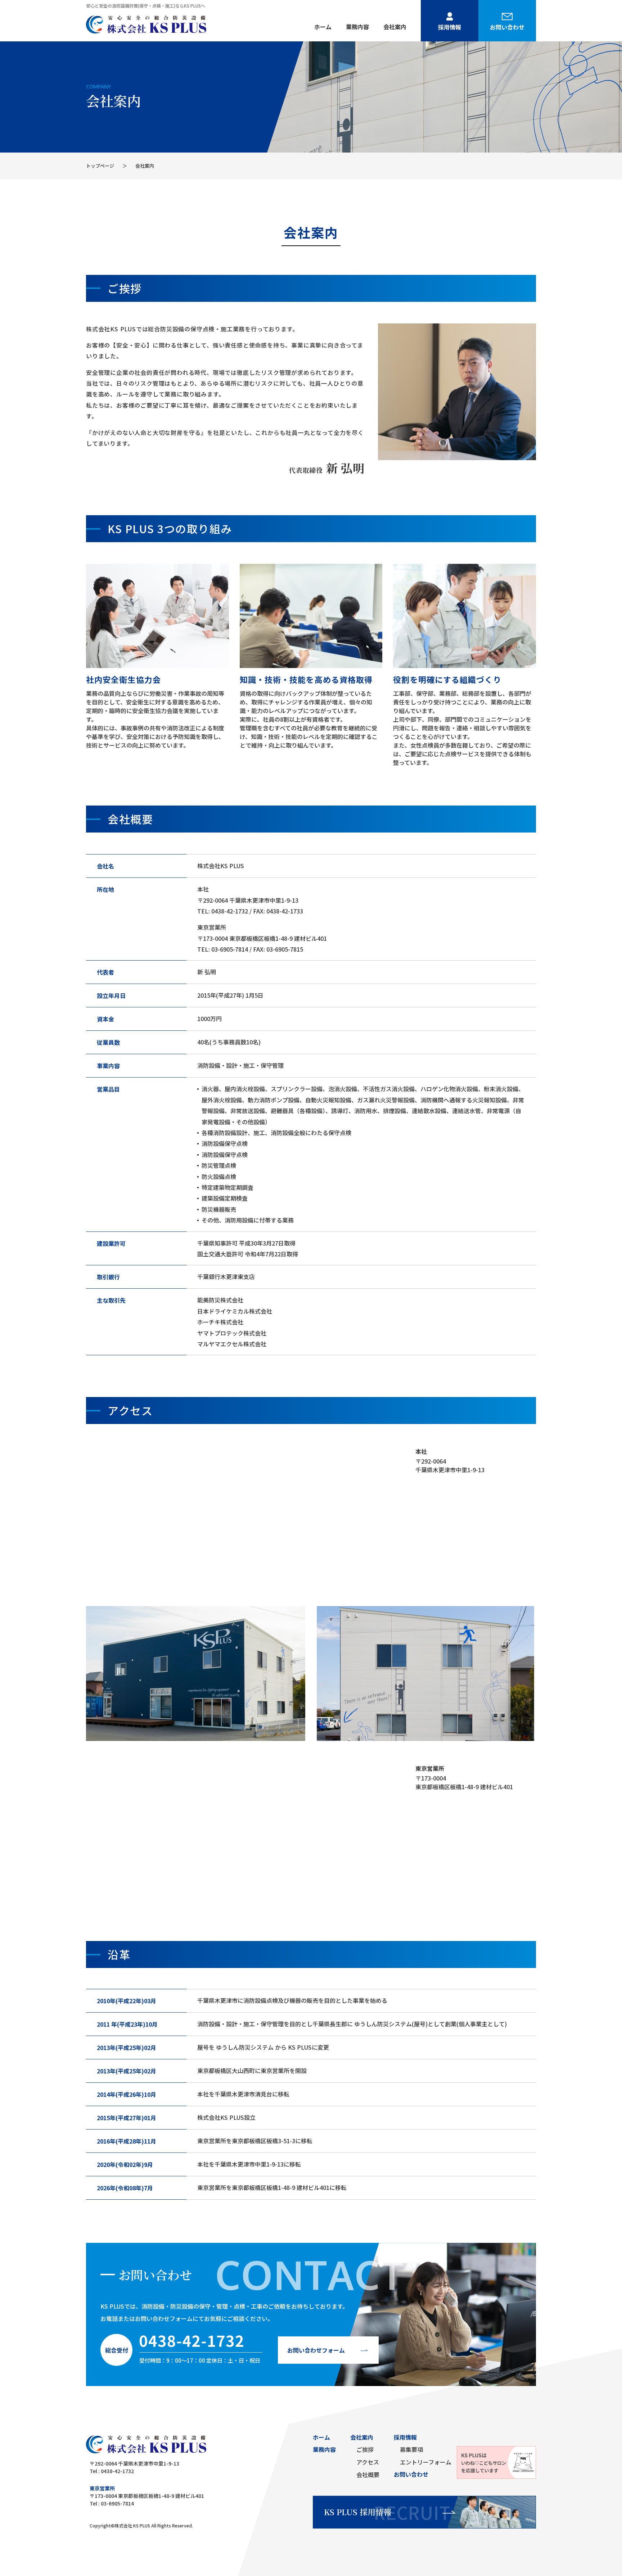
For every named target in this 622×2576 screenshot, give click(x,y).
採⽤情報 (405, 2437)
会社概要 (368, 2475)
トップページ (100, 166)
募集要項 (411, 2449)
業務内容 (357, 27)
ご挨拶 (365, 2449)
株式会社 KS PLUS (133, 2525)
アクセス (368, 2462)
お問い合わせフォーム (316, 2350)
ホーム (323, 27)
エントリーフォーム (426, 2462)
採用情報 (450, 27)
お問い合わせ (507, 27)
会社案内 (395, 27)
